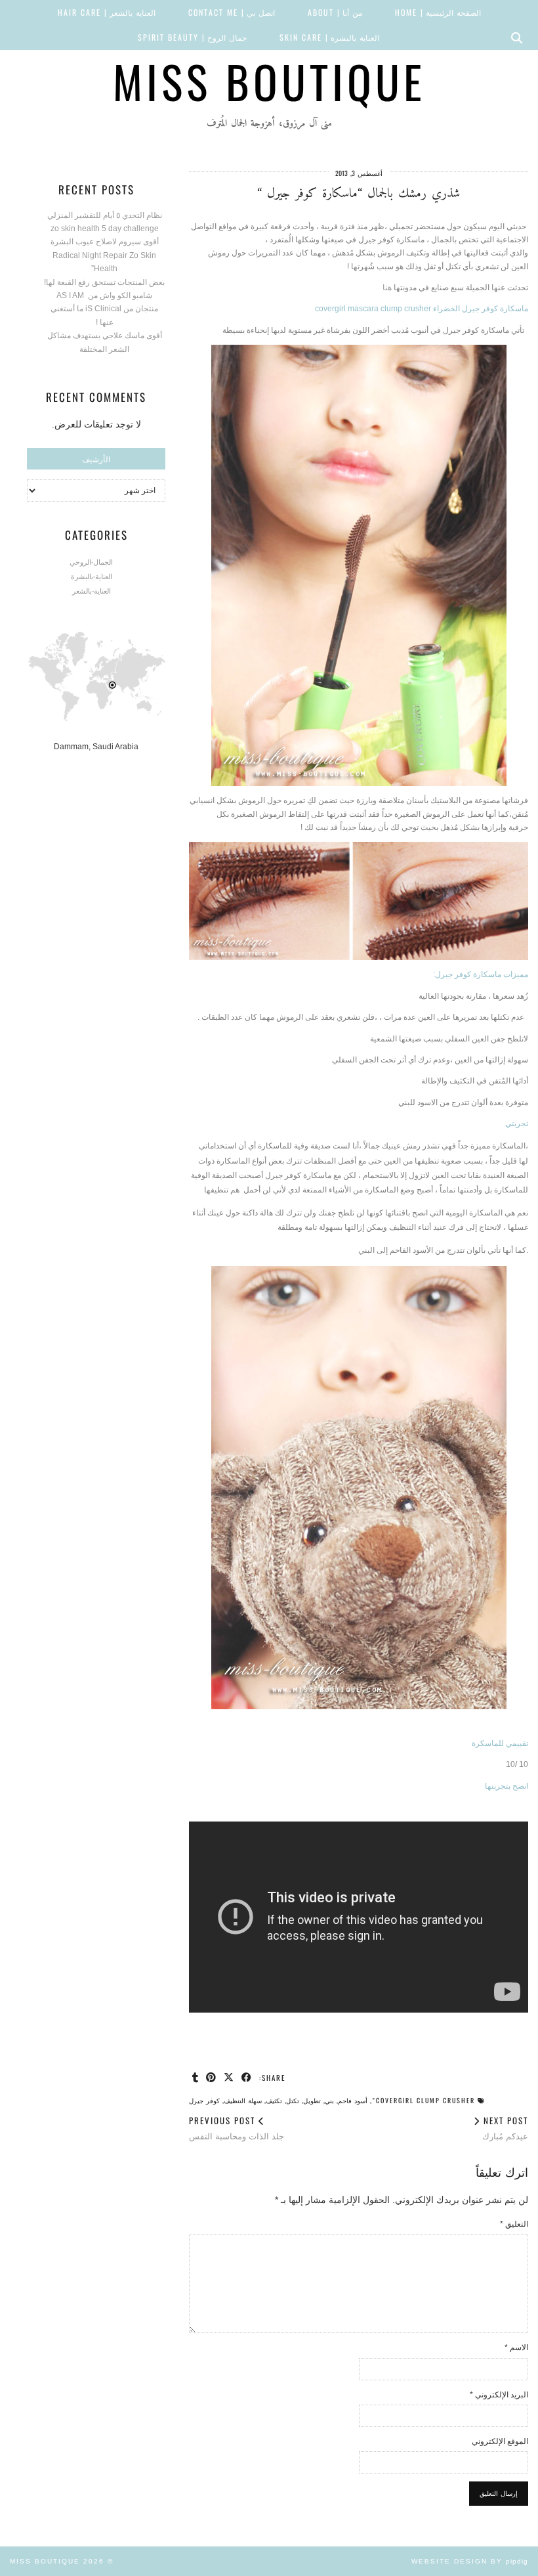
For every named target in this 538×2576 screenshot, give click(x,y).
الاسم (516, 2347)
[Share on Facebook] (247, 2077)
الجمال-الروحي (91, 561)
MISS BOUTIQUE (269, 81)
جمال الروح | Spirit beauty (192, 37)
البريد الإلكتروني (499, 2395)
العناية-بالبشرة (92, 576)
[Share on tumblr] (196, 2077)
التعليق (514, 2224)
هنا (388, 288)
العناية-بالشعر (92, 590)
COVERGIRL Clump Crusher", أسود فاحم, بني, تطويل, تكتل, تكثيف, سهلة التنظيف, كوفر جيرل (332, 2100)
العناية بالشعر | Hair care (107, 12)
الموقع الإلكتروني (500, 2441)
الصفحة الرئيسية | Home (438, 12)
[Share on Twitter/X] (229, 2077)
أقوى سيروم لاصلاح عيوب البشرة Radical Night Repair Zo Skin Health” (105, 255)
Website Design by (470, 2561)
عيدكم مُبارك (504, 2128)
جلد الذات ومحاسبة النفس (237, 2128)
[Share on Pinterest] (212, 2077)
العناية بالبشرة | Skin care (329, 37)
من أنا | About (335, 12)
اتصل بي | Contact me (232, 12)
